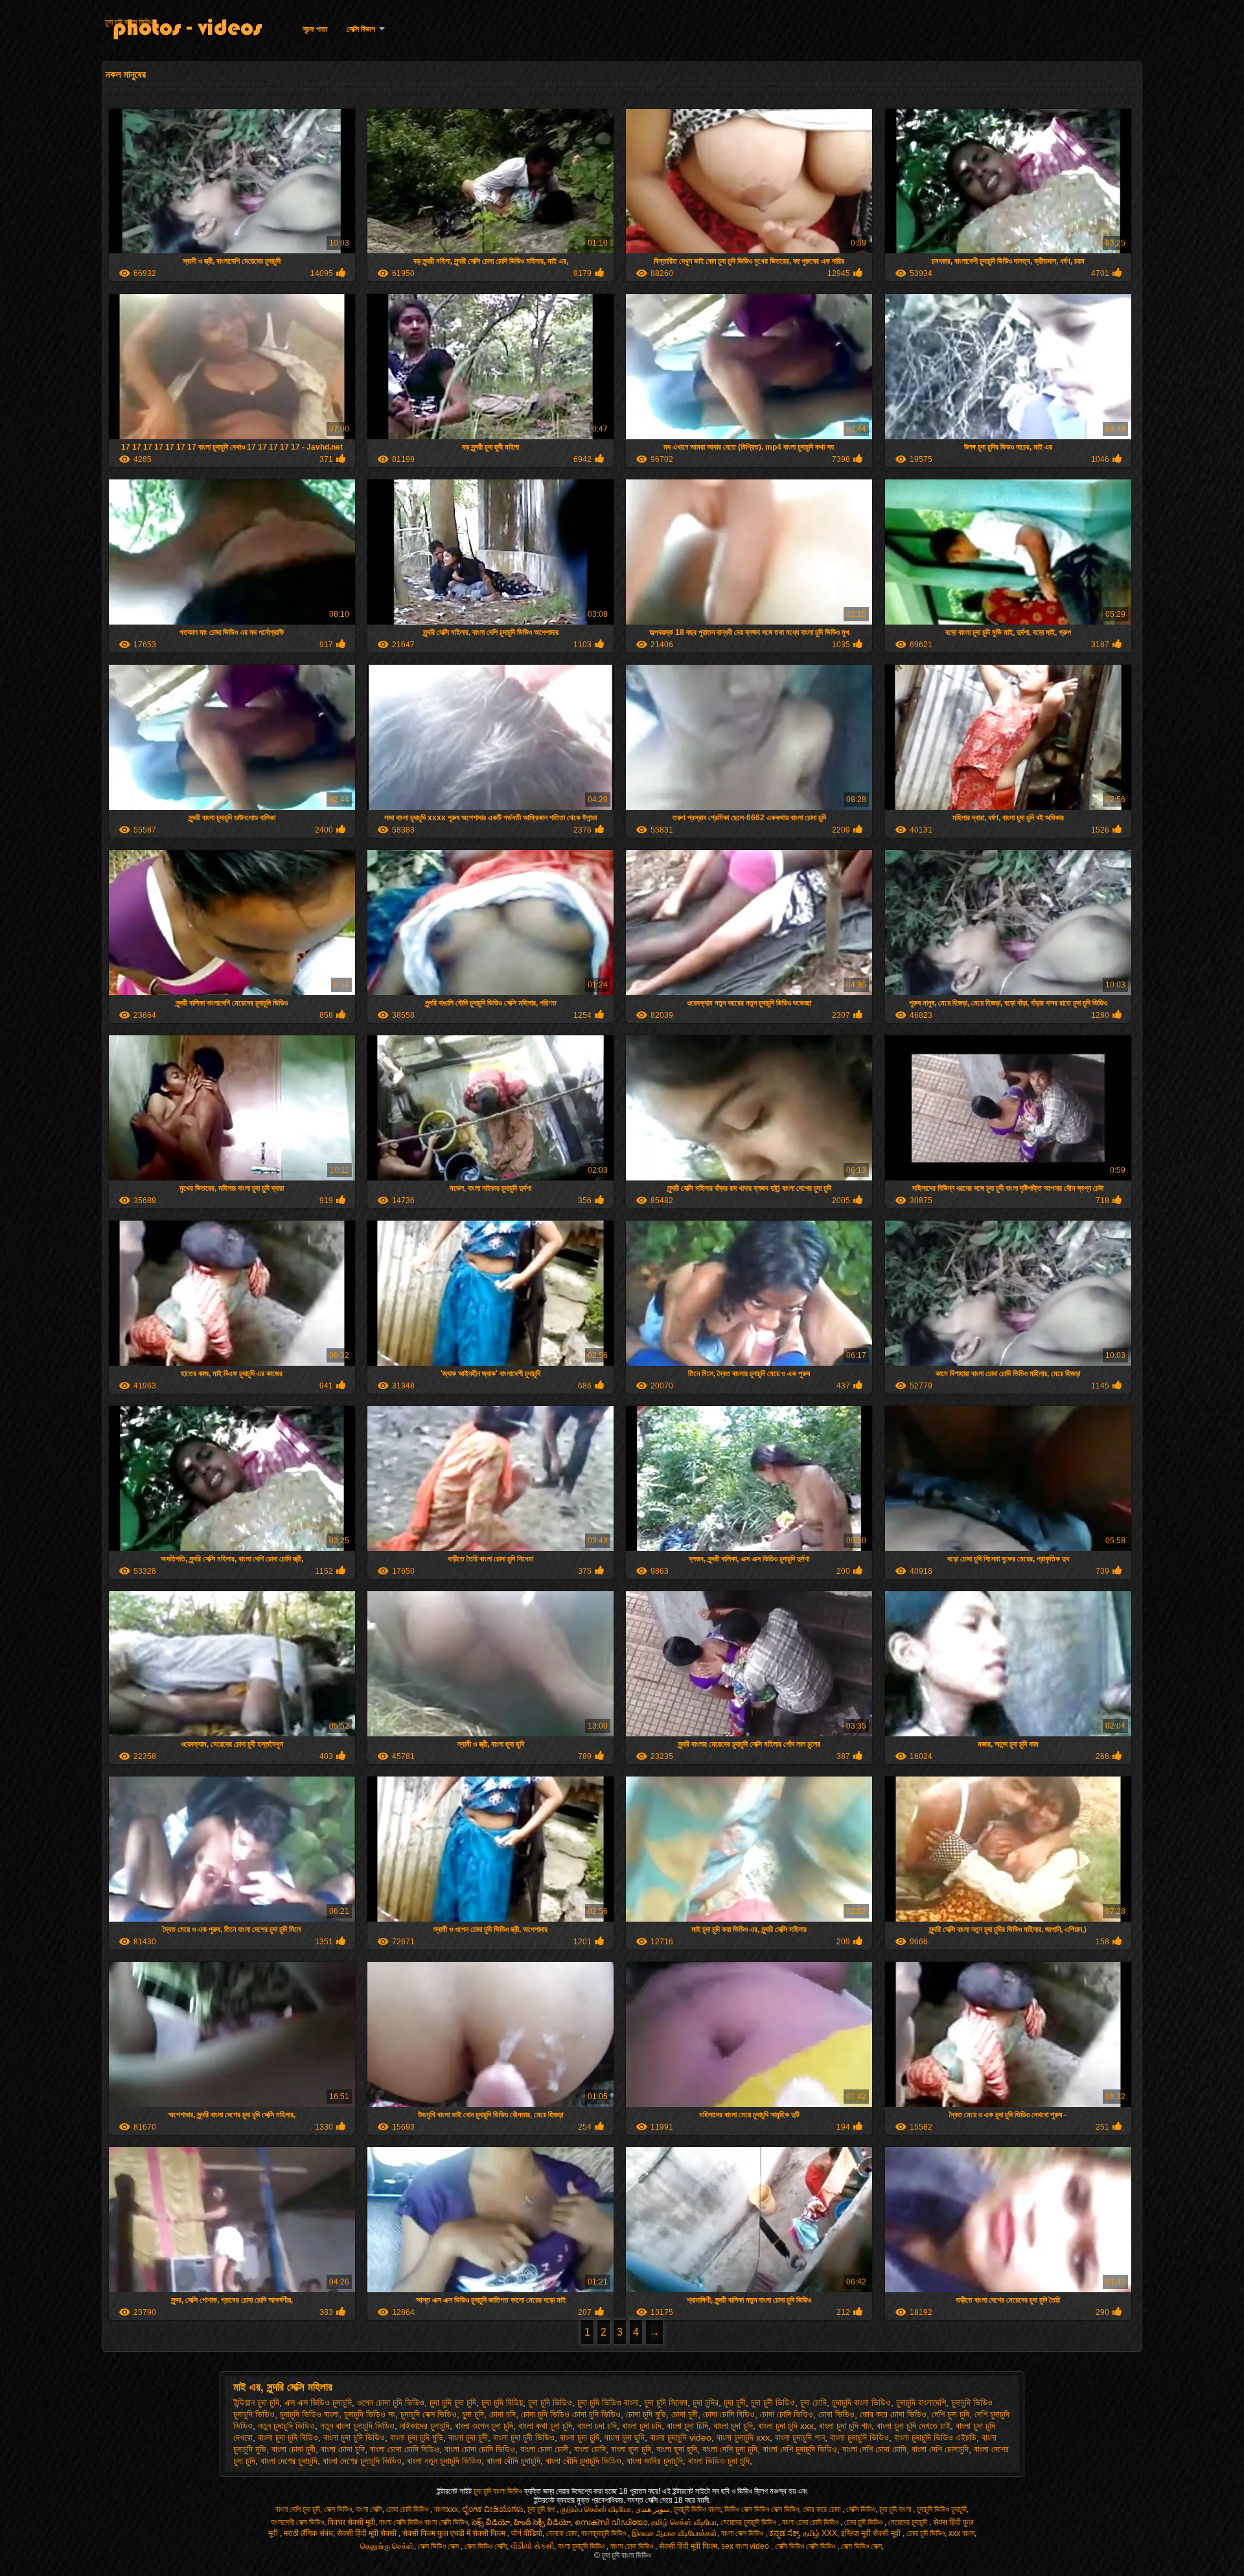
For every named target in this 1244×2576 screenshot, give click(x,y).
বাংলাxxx (446, 2509)
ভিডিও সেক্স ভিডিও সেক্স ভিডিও (762, 2509)
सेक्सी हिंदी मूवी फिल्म (688, 2546)
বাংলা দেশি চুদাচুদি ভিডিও (800, 2449)
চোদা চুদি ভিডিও (864, 2522)
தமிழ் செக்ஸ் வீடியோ (684, 2522)
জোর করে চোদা (823, 2509)
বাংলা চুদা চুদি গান (845, 2426)
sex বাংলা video (746, 2546)
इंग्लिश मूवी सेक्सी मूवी (872, 2533)
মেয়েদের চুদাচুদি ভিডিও (749, 2522)
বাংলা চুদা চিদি (687, 2426)
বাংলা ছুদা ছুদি (677, 2449)
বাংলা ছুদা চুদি (631, 2449)
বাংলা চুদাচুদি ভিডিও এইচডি (935, 2437)
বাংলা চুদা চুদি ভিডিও (354, 2437)
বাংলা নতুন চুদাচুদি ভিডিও (444, 2461)
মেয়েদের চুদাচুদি (909, 2522)
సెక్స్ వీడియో (491, 2522)
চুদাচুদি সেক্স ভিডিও (429, 2414)
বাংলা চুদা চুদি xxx (786, 2426)
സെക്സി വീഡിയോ (611, 2522)
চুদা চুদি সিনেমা (666, 2402)
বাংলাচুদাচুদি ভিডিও (605, 2533)
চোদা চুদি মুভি (646, 2414)
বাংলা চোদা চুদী (294, 2449)
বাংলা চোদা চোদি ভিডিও (480, 2449)
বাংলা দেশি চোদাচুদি (940, 2449)
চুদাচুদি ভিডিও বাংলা (309, 2414)
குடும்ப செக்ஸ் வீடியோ (596, 2509)
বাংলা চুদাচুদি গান (800, 2437)
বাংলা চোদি (590, 2449)
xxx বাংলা (962, 2533)
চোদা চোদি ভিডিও (787, 2414)
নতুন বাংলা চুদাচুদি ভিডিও (357, 2426)
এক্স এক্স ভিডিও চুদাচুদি (318, 2402)
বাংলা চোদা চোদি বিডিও (405, 2449)
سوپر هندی (652, 2509)
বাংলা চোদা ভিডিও (633, 2546)
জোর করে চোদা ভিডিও (893, 2414)
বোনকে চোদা (562, 2533)
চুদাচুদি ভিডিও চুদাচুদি (942, 2509)
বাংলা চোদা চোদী (545, 2449)
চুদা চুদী (735, 2402)
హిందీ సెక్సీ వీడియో (542, 2522)
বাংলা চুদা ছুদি (625, 2437)
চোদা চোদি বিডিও (729, 2414)
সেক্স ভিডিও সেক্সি (486, 2546)
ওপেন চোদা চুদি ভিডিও (391, 2402)
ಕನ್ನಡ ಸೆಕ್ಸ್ (784, 2533)
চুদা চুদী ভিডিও (773, 2402)
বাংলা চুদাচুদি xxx (743, 2437)
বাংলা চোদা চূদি (343, 2449)
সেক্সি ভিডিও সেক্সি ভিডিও (806, 2546)
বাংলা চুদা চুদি (733, 2426)
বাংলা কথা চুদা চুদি (545, 2426)
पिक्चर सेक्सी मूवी (351, 2522)
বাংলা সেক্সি (369, 2509)
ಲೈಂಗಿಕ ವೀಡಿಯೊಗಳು (493, 2509)
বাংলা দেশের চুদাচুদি (289, 2461)
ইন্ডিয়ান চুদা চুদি (256, 2402)
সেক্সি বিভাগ (361, 29)
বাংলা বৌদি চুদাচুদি (513, 2461)
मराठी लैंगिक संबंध (308, 2533)
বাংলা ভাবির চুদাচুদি (655, 2461)
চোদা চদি (502, 2414)
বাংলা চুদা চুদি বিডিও (288, 2437)
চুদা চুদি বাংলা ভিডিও (129, 22)
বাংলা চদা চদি (597, 2426)
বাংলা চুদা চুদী (468, 2437)
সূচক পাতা (315, 29)
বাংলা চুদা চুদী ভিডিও (524, 2437)
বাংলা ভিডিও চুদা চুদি (719, 2461)
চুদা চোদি (813, 2402)
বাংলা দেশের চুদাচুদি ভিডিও (362, 2461)
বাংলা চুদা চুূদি (580, 2437)
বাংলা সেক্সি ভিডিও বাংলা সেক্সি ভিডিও (423, 2522)
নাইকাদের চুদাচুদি (425, 2426)
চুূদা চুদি (473, 2414)
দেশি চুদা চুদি (950, 2414)
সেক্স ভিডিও (338, 2509)
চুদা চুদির (706, 2402)
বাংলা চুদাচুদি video (681, 2437)
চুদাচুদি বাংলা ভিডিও (861, 2402)
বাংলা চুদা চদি (642, 2426)
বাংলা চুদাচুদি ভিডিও (859, 2437)
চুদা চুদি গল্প (542, 2509)
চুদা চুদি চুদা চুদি (453, 2402)
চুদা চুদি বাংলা (896, 2509)
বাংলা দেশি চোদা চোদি (874, 2449)
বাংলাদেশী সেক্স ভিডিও (297, 2522)
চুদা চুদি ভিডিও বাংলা (608, 2402)
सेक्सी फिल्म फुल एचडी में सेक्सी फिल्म (455, 2533)
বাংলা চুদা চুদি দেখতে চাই (914, 2426)
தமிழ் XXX (820, 2533)
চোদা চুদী (685, 2414)
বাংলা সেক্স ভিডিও (743, 2533)
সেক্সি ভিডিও (861, 2509)
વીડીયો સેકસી (532, 2546)
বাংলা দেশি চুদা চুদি (730, 2449)
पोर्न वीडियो (527, 2533)
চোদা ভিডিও (836, 2414)
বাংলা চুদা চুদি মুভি (417, 2437)
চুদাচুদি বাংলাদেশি (921, 2402)
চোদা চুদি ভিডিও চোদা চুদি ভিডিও (571, 2414)
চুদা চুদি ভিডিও (550, 2402)
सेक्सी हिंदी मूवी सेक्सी (368, 2533)
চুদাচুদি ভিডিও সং (370, 2414)
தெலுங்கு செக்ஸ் (387, 2546)
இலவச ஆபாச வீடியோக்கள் (674, 2533)
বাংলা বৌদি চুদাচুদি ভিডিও (583, 2461)
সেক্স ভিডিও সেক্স (439, 2546)
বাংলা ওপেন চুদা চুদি (484, 2426)
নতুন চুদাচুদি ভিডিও (286, 2426)
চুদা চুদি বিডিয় (502, 2402)
